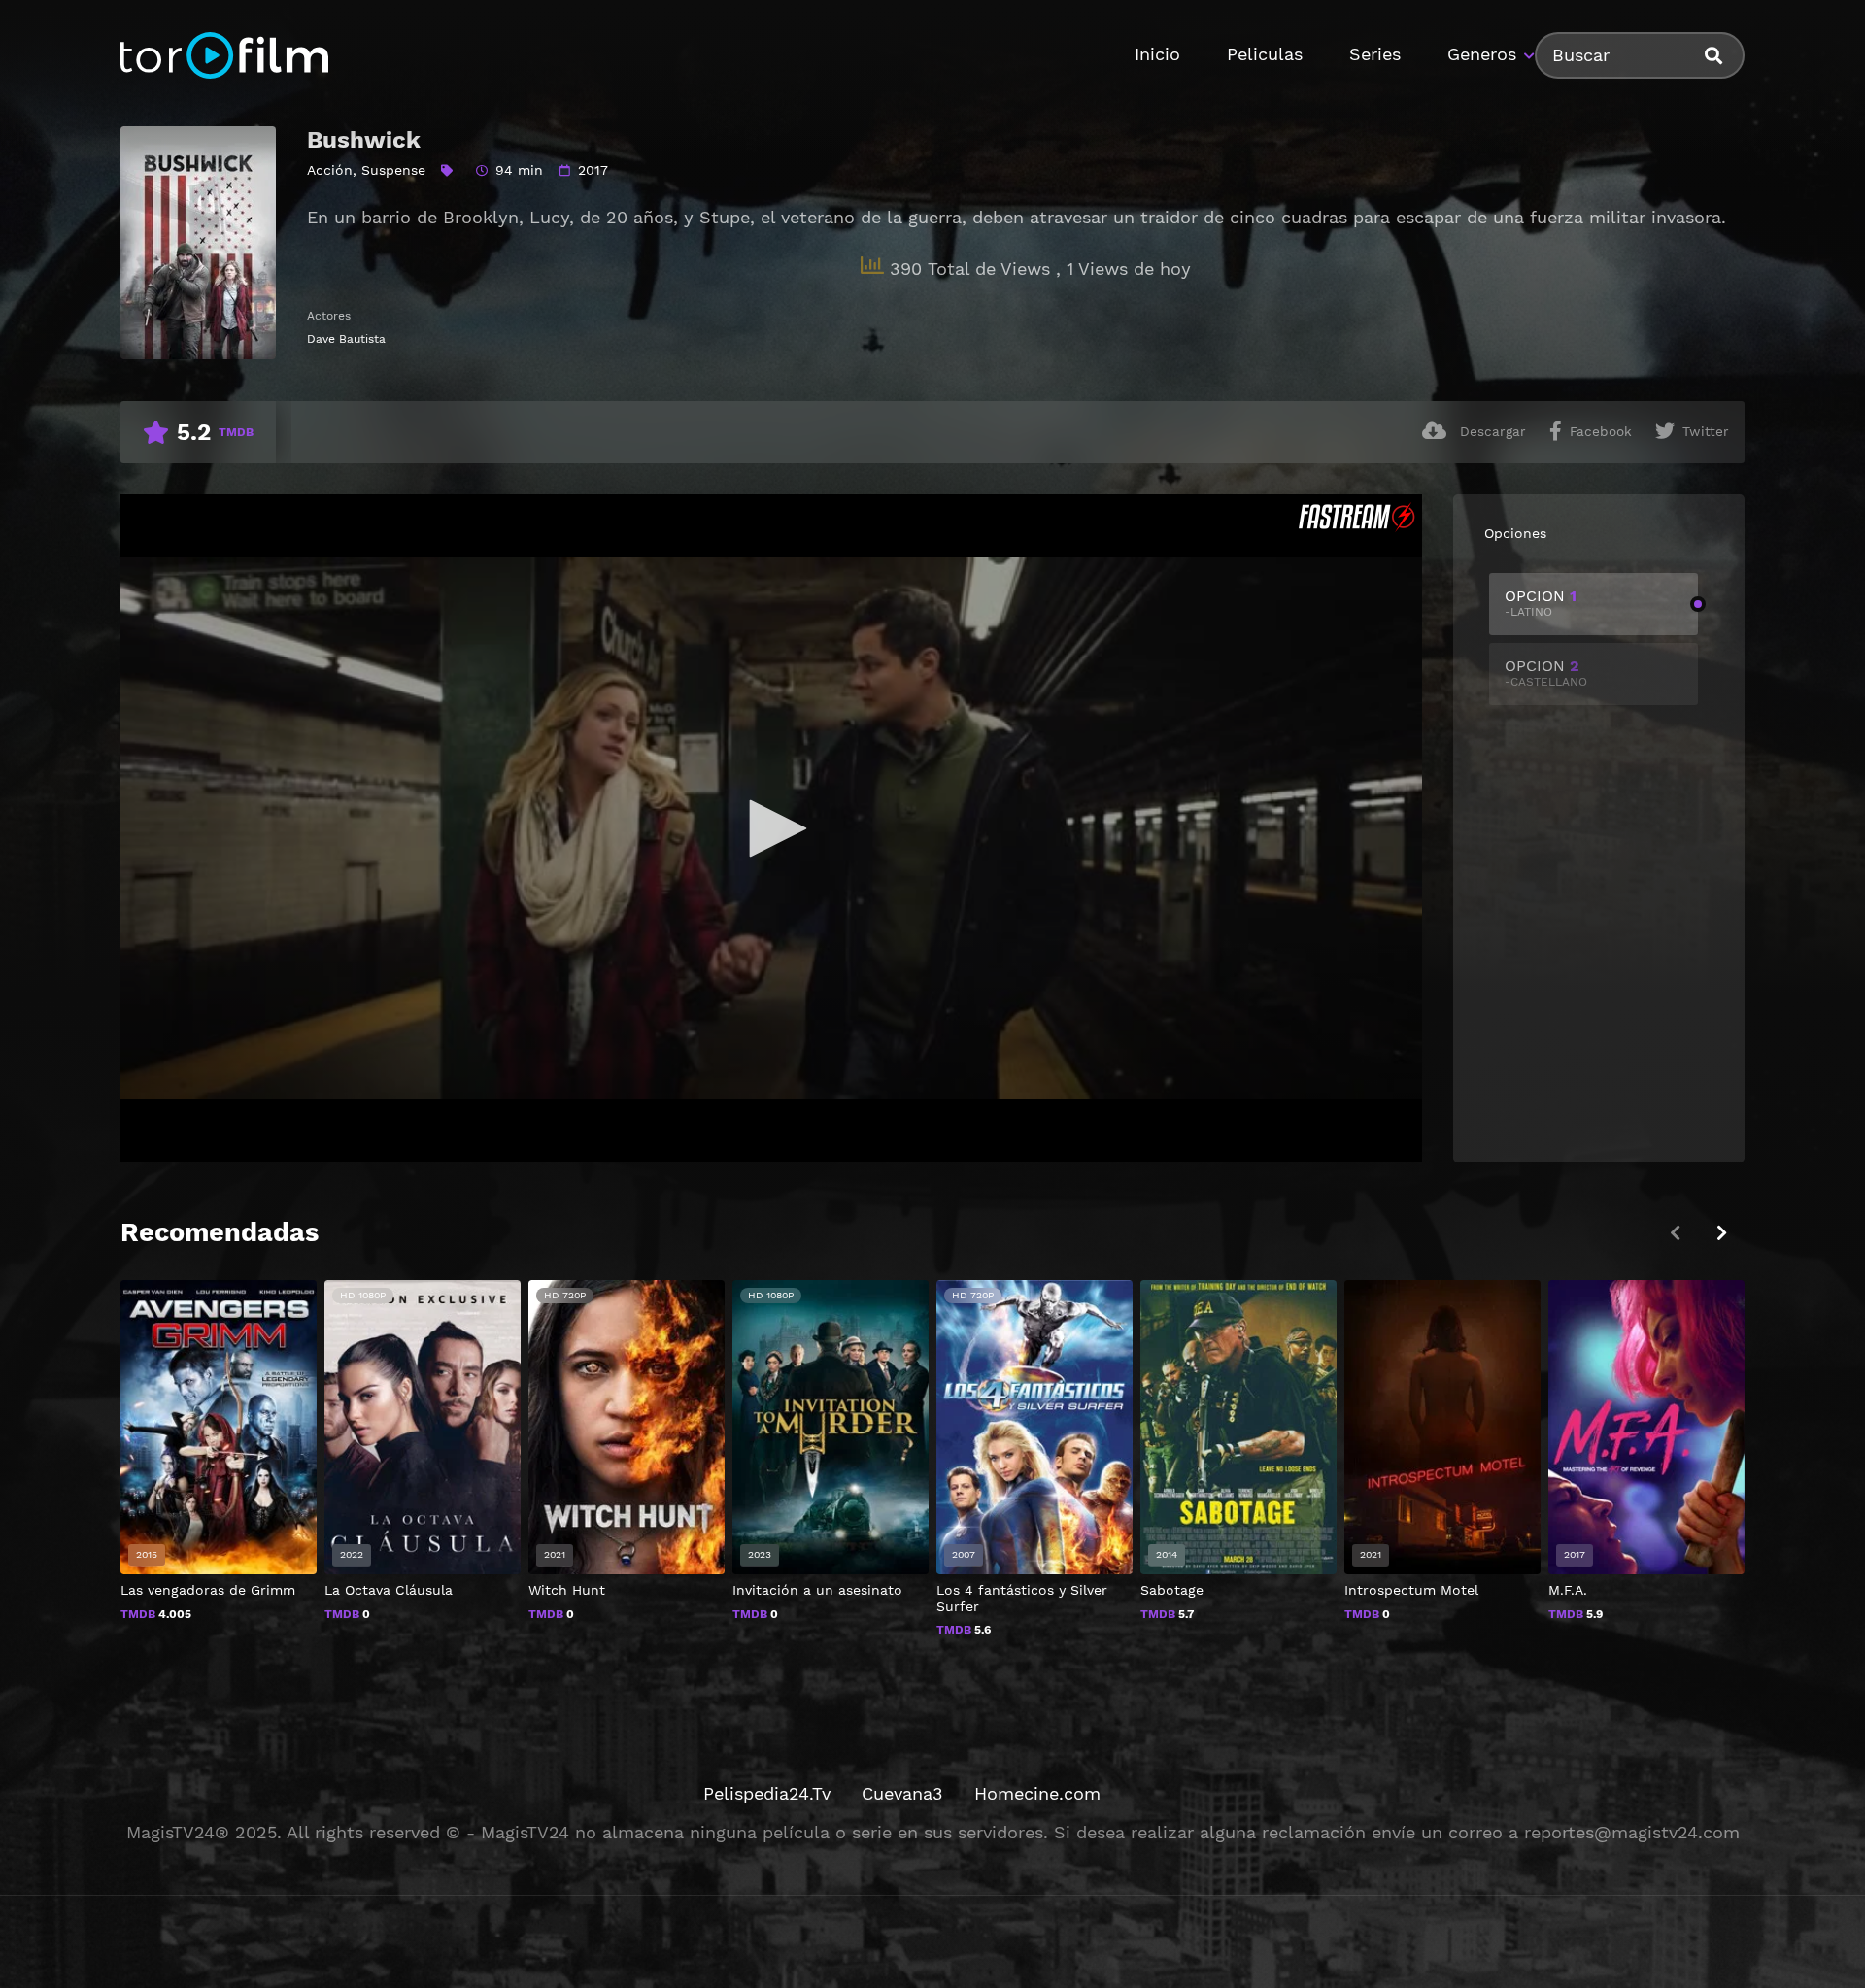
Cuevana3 (902, 1793)
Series (1375, 54)
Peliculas (1265, 54)
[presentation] (1721, 1233)
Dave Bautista (346, 339)
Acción (330, 170)
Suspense (393, 170)
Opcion (1541, 603)
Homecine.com (1037, 1793)
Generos (1482, 54)
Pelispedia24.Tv (767, 1793)
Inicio (1157, 54)
